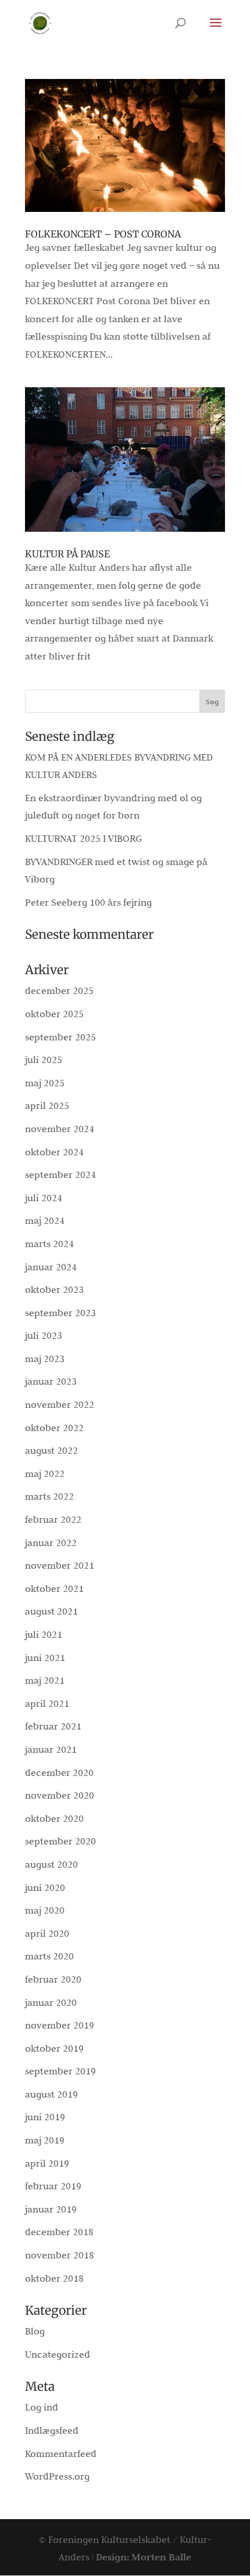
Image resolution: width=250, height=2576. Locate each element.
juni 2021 (45, 1658)
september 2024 (60, 1174)
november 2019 (60, 2025)
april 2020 (47, 1933)
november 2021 (60, 1565)
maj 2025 (45, 1083)
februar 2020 (53, 1979)
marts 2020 (49, 1956)
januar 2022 (51, 1543)
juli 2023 (44, 1335)
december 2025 (59, 990)
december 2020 (59, 1772)
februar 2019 (53, 2186)
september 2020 (60, 1841)
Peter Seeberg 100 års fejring (88, 902)
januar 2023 (51, 1381)
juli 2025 (44, 1060)
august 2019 (51, 2094)
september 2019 (60, 2071)
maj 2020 (45, 1910)
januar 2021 (51, 1749)
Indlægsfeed (52, 2430)
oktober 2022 (54, 1428)
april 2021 (47, 1703)
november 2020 (60, 1795)
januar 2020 (51, 2002)
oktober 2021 (54, 1588)
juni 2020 (45, 1887)
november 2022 (60, 1404)
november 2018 (60, 2255)
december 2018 (59, 2232)
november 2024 (60, 1129)
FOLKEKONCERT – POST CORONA (103, 234)
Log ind (42, 2407)
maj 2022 (45, 1473)
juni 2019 (45, 2117)
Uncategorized (58, 2354)
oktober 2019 (54, 2048)
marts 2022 (49, 1496)
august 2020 (51, 1864)
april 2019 (47, 2163)
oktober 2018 (54, 2278)
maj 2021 (45, 1680)
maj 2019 (45, 2140)
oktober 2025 (54, 1014)
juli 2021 (44, 1634)
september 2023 (60, 1313)
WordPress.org (57, 2476)
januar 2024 (51, 1267)
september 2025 (60, 1037)
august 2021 (51, 1611)
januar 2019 (51, 2209)
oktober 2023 (54, 1289)
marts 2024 (49, 1244)
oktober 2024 (54, 1152)
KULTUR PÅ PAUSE (67, 554)
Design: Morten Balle (144, 2557)
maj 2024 (45, 1220)
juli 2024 (44, 1198)
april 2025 (47, 1105)
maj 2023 (45, 1359)
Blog (35, 2331)
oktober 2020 (54, 1818)
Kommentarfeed (61, 2453)
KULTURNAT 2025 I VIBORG (83, 838)
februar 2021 (53, 1726)
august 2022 (51, 1450)
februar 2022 (53, 1519)
